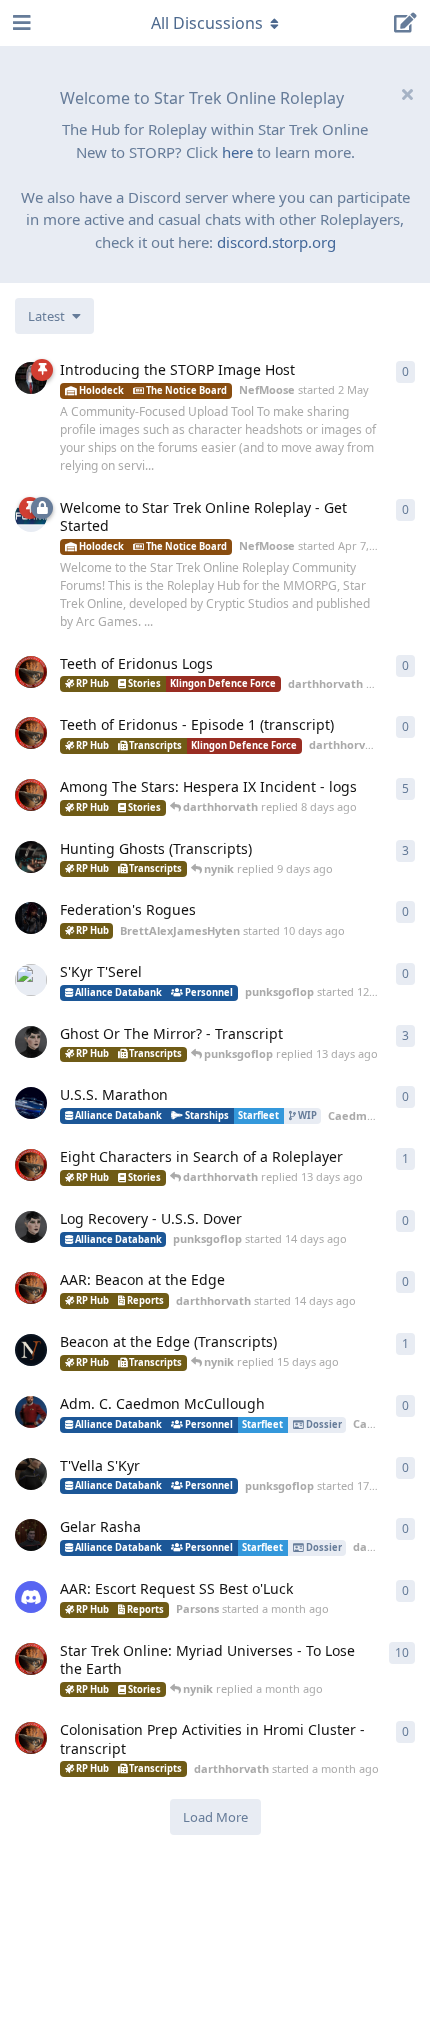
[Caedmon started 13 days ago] (31, 1103)
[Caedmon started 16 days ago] (31, 1412)
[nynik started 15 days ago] (31, 1350)
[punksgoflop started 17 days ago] (31, 1474)
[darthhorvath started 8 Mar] (31, 1659)
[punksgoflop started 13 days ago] (31, 1042)
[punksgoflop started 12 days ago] (31, 980)
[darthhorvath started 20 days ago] (31, 1535)
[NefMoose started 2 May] (31, 378)
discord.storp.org (276, 242)
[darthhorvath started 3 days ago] (31, 672)
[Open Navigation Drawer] (20, 23)
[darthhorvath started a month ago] (31, 1738)
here (237, 152)
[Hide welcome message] (407, 94)
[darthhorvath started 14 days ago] (31, 1288)
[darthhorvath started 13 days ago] (31, 1165)
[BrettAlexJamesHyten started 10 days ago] (31, 918)
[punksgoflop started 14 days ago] (31, 1227)
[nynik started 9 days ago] (31, 857)
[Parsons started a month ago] (31, 1597)
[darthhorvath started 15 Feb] (31, 795)
